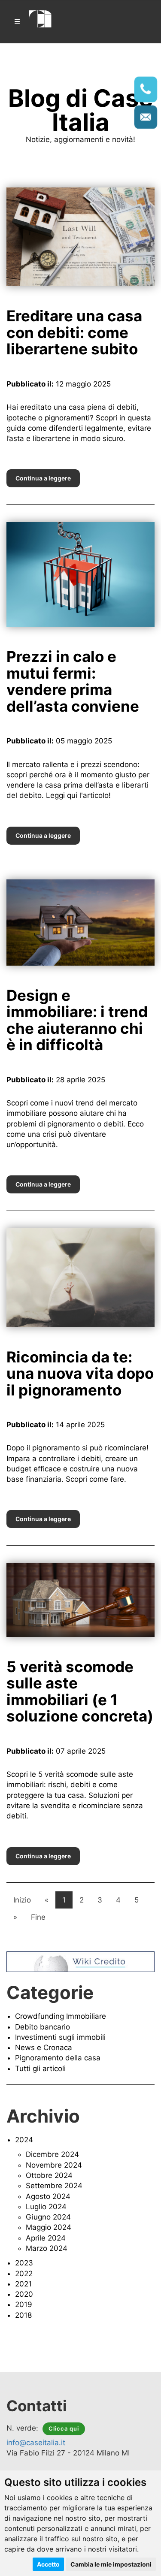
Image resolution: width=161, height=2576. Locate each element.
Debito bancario (43, 2027)
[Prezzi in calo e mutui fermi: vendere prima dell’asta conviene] (80, 574)
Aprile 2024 (46, 2238)
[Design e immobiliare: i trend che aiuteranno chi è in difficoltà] (80, 922)
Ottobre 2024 (49, 2175)
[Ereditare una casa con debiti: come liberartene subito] (80, 236)
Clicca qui (64, 2428)
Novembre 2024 (54, 2165)
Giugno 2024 (48, 2217)
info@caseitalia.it (36, 2443)
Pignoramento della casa (58, 2058)
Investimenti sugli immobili (60, 2037)
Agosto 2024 (48, 2196)
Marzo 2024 (47, 2248)
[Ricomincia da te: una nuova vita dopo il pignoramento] (80, 1277)
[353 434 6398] (146, 89)
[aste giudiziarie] (41, 18)
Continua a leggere (43, 478)
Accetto (48, 2564)
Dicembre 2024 (52, 2154)
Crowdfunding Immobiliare (61, 2016)
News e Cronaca (44, 2048)
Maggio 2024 (49, 2227)
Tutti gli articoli (40, 2069)
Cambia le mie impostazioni (111, 2564)
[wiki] (80, 1961)
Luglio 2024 (46, 2207)
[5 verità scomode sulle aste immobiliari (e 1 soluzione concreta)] (80, 1599)
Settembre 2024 (54, 2186)
